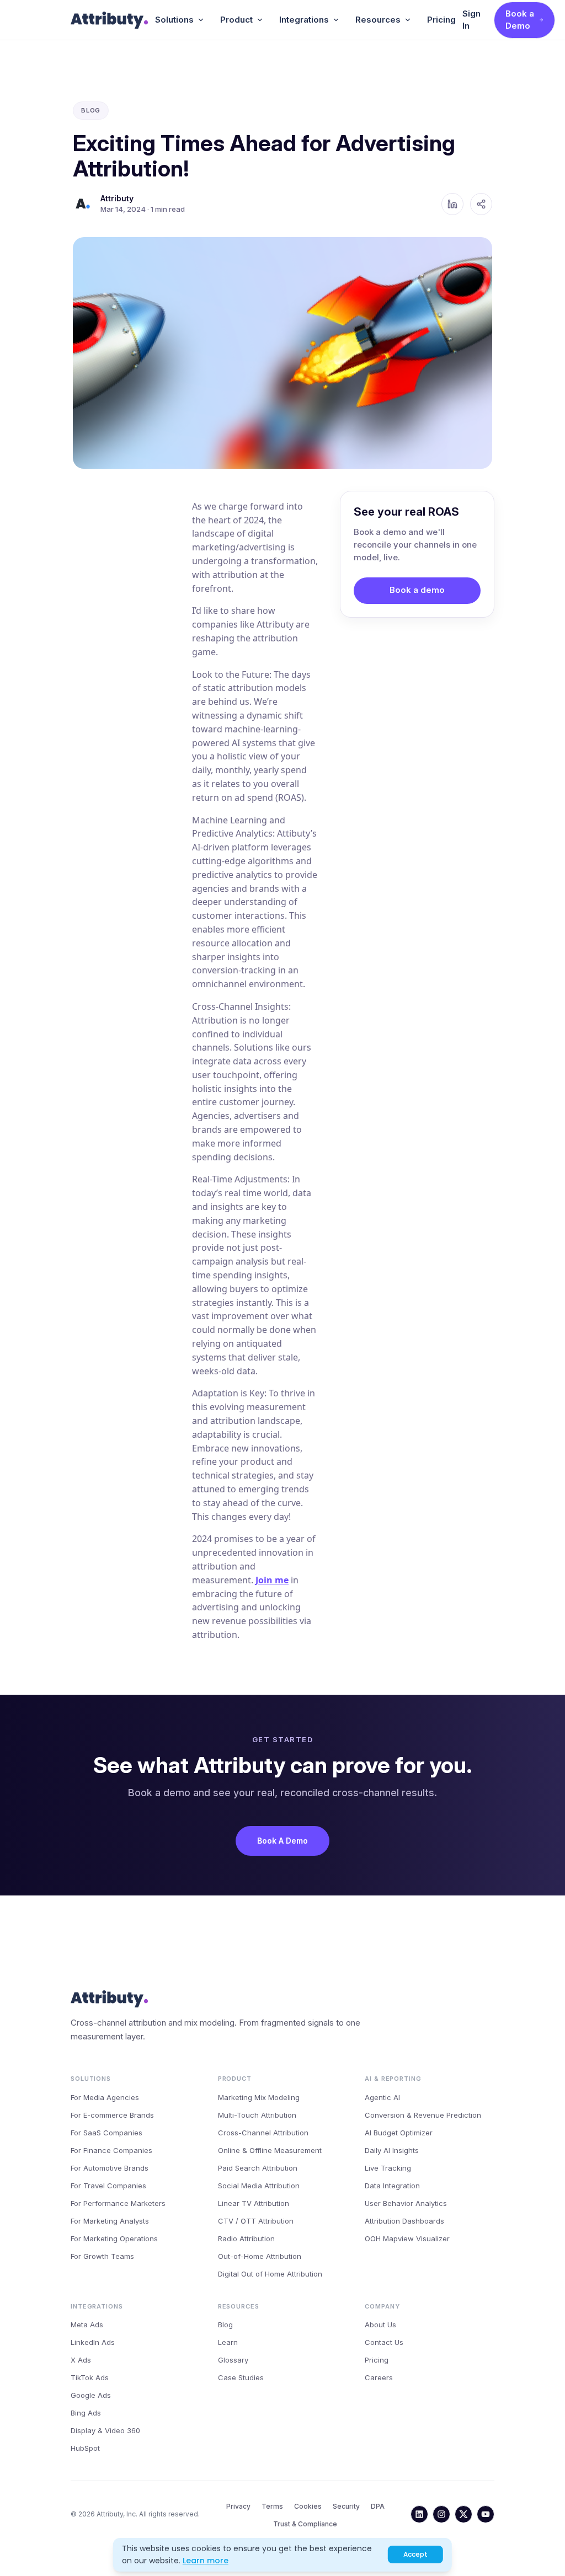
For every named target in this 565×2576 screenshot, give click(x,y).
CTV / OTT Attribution (256, 2221)
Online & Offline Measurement (270, 2150)
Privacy (238, 2506)
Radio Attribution (246, 2238)
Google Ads (91, 2395)
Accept (415, 2554)
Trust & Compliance (305, 2524)
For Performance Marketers (118, 2203)
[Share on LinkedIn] (452, 204)
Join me (272, 1580)
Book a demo (417, 590)
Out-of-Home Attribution (260, 2256)
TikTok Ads (90, 2377)
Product (236, 20)
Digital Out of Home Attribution (270, 2274)
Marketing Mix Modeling (259, 2097)
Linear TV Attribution (254, 2203)
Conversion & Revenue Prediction (423, 2115)
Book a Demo (520, 20)
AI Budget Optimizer (399, 2133)
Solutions (174, 20)
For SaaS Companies (106, 2133)
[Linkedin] (419, 2514)
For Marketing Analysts (110, 2221)
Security (346, 2506)
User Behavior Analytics (406, 2203)
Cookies (308, 2506)
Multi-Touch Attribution (257, 2115)
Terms (272, 2506)
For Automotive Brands (110, 2168)
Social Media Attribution (259, 2186)
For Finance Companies (111, 2150)
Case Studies (241, 2377)
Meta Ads (87, 2325)
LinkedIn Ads (93, 2342)
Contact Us (384, 2342)
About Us (380, 2325)
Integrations (304, 20)
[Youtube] (486, 2514)
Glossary (233, 2360)
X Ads (81, 2360)
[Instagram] (441, 2514)
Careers (379, 2377)
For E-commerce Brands (112, 2115)
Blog (225, 2325)
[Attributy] (110, 20)
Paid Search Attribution (258, 2168)
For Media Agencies (105, 2097)
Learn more (206, 2561)
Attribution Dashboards (404, 2221)
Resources (378, 20)
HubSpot (85, 2448)
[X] (463, 2514)
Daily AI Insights (392, 2150)
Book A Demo (282, 1841)
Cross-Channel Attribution (263, 2133)
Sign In (471, 20)
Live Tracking (388, 2168)
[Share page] (481, 204)
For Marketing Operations (114, 2238)
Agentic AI (382, 2097)
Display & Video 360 (105, 2430)
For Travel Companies (108, 2186)
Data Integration (392, 2186)
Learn (228, 2342)
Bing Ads (86, 2413)
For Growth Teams (102, 2256)
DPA (378, 2506)
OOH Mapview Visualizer (407, 2238)
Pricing (441, 20)
